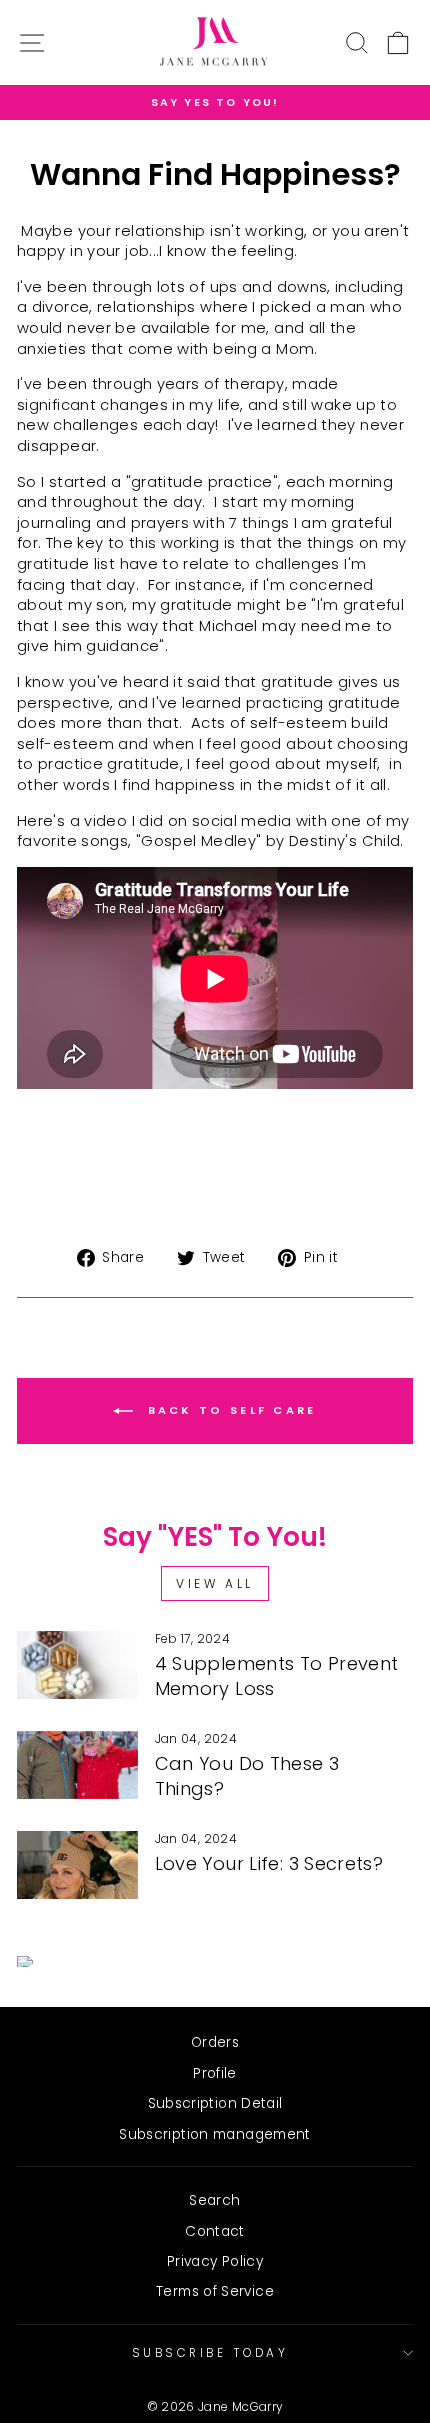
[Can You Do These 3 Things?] (77, 1765)
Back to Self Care (228, 1411)
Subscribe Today (210, 2353)
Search (214, 2200)
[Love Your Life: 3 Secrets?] (77, 1865)
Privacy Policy (215, 2261)
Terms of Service (215, 2291)
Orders (215, 2042)
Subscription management (214, 2134)
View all (215, 1583)
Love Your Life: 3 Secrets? (269, 1863)
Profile (215, 2073)
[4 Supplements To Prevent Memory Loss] (77, 1665)
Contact (215, 2231)
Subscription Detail (215, 2103)
